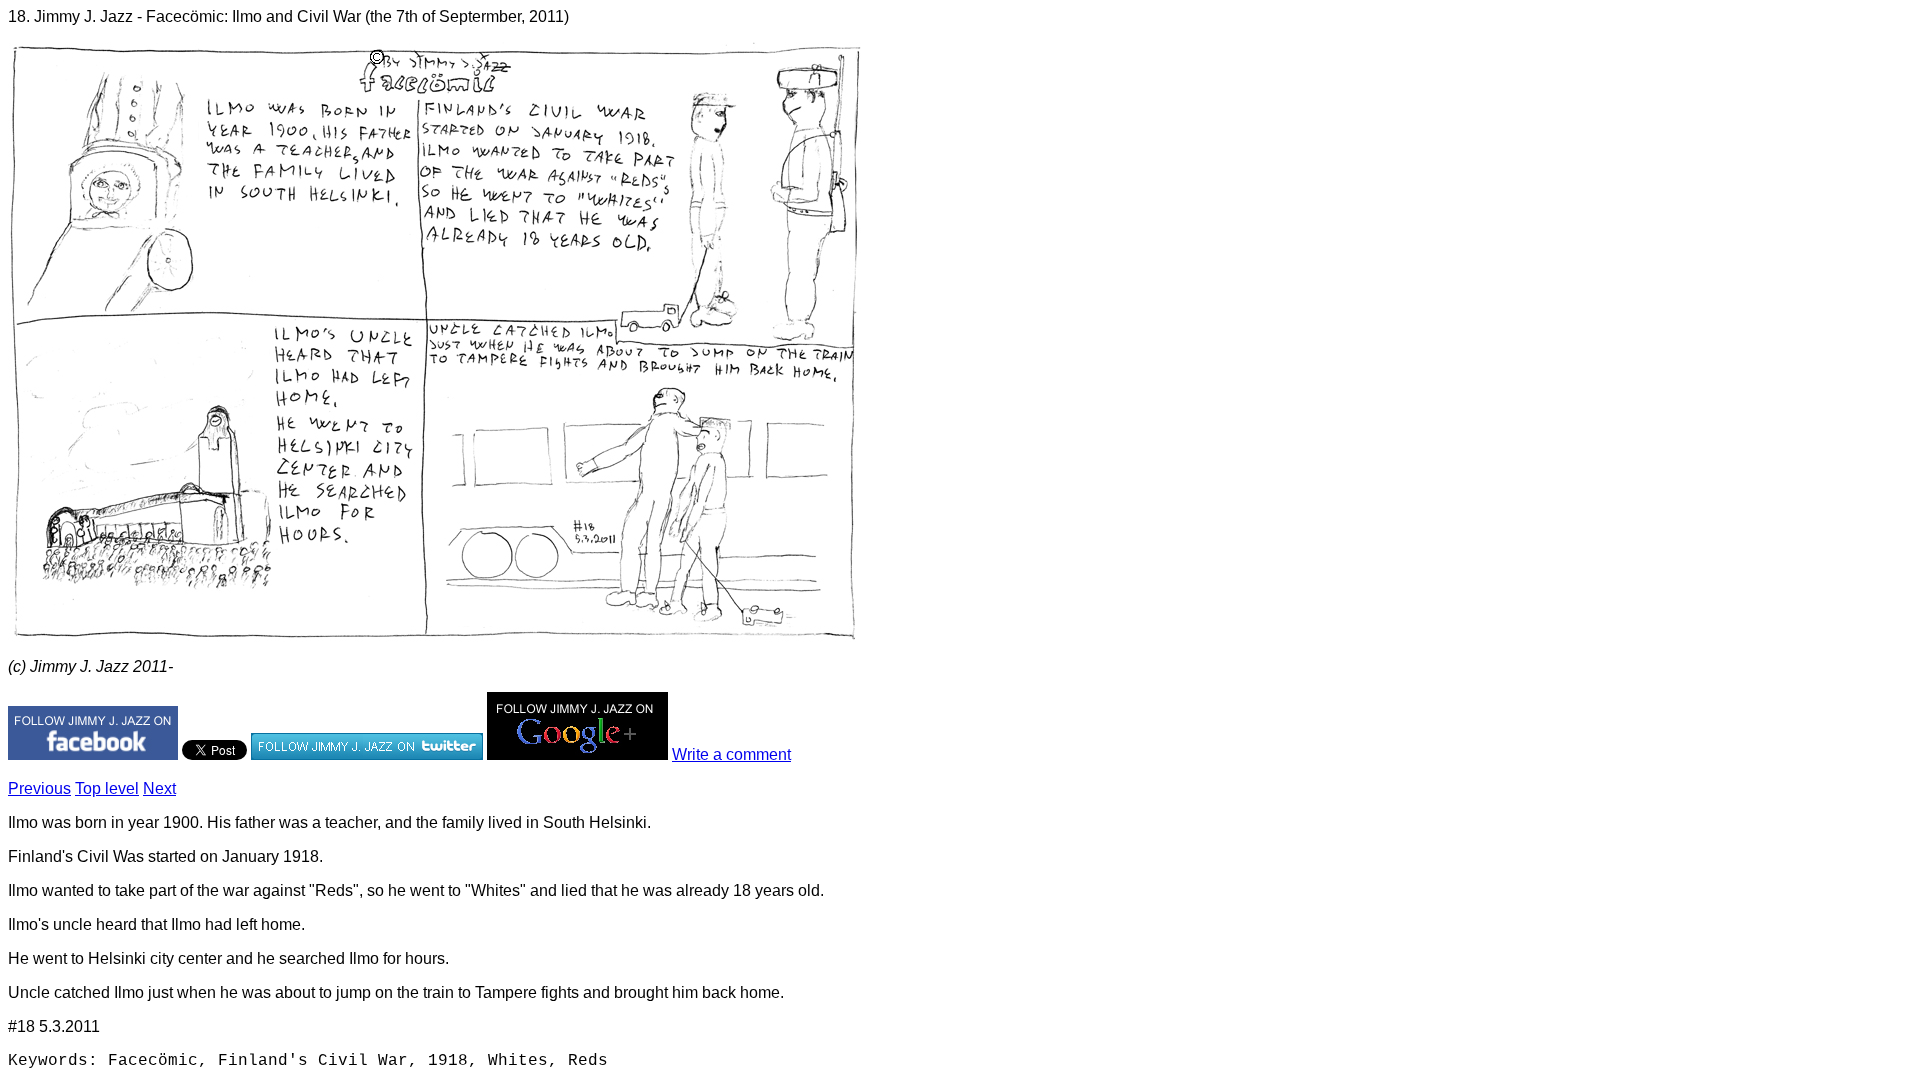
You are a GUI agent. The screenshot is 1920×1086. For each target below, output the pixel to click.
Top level (107, 788)
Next (159, 788)
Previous (39, 788)
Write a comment (731, 754)
